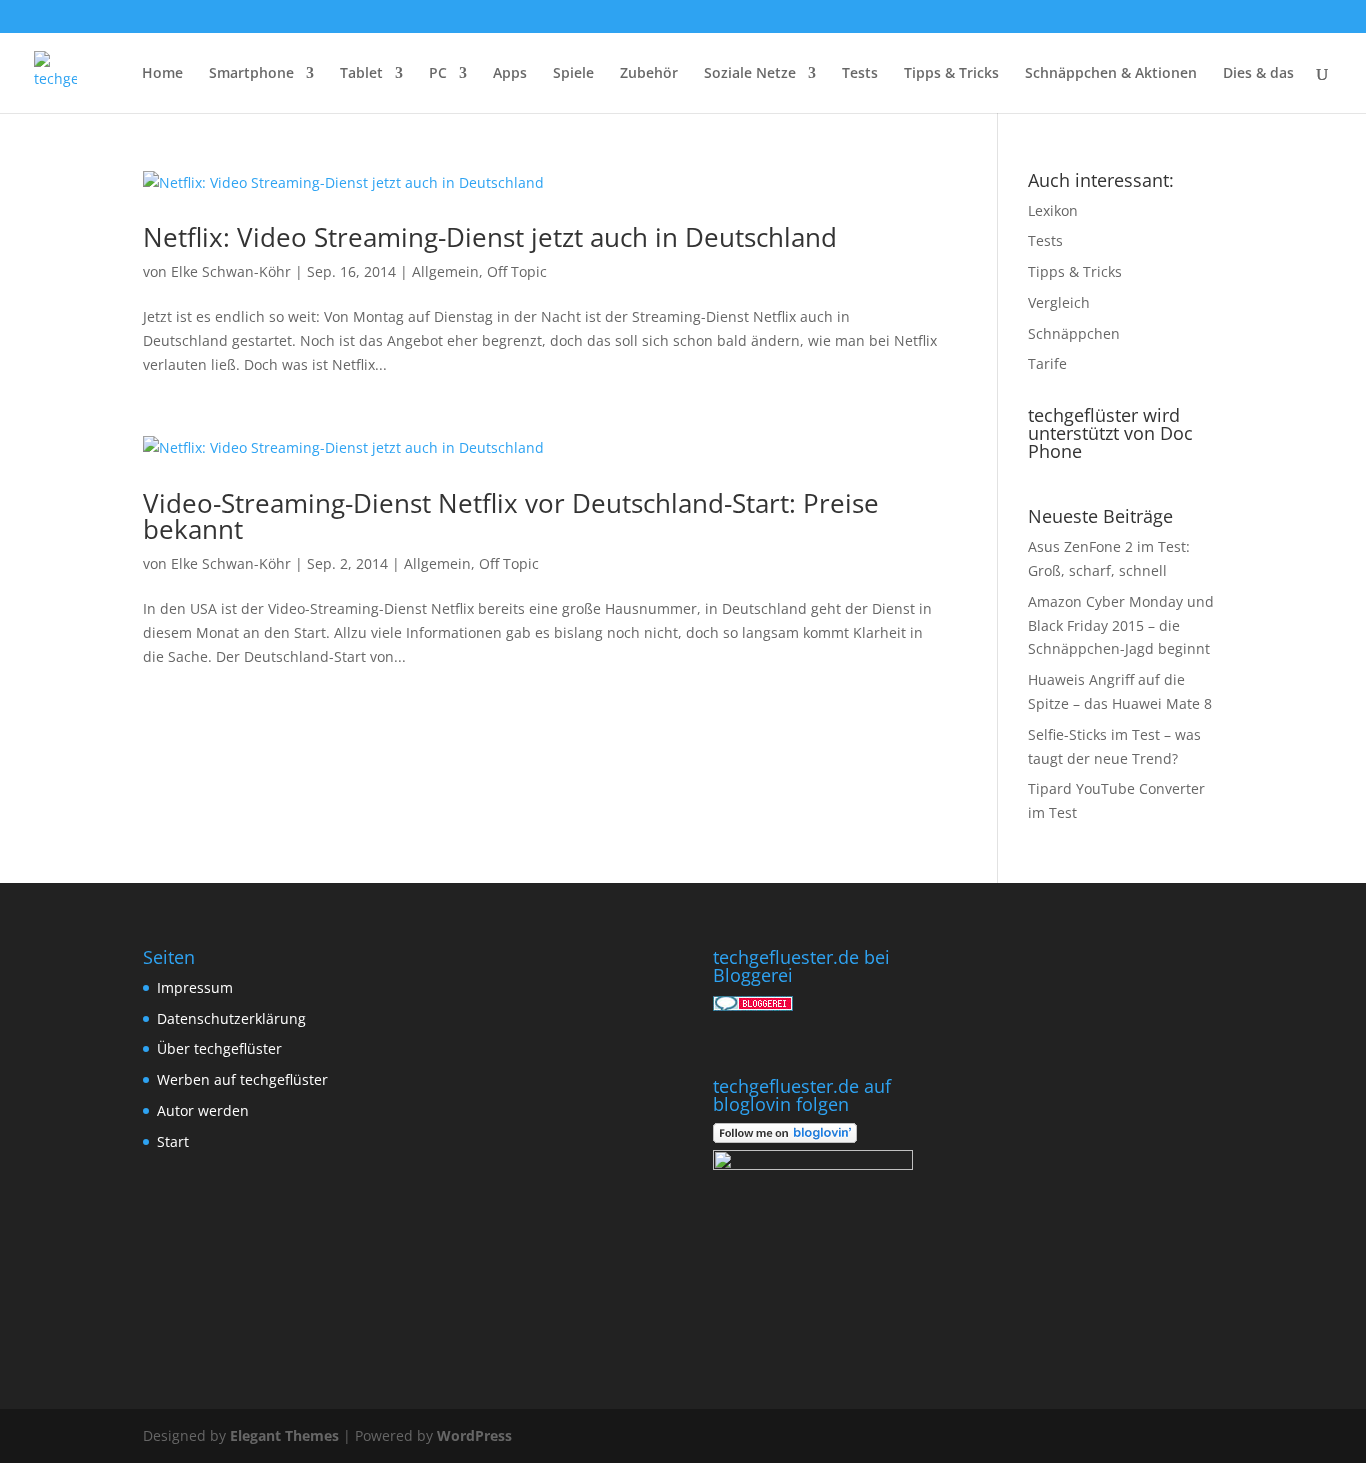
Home (162, 74)
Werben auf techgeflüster (242, 1079)
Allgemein (445, 271)
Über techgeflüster (219, 1048)
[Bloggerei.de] (753, 1005)
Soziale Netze (750, 74)
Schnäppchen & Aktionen (1111, 74)
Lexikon (1053, 210)
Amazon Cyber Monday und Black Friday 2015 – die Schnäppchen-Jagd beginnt (1121, 625)
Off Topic (517, 271)
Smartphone (251, 74)
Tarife (1047, 363)
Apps (510, 74)
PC (438, 74)
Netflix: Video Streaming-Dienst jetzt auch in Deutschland (490, 237)
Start (173, 1141)
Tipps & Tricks (951, 74)
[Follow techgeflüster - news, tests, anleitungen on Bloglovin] (785, 1137)
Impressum (195, 987)
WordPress (474, 1435)
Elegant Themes (284, 1435)
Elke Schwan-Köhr (231, 271)
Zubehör (649, 74)
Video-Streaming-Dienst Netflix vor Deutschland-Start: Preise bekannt (511, 516)
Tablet (361, 74)
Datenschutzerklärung (231, 1018)
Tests (860, 74)
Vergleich (1059, 302)
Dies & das (1258, 74)
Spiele (573, 74)
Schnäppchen (1074, 333)
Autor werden (203, 1110)
